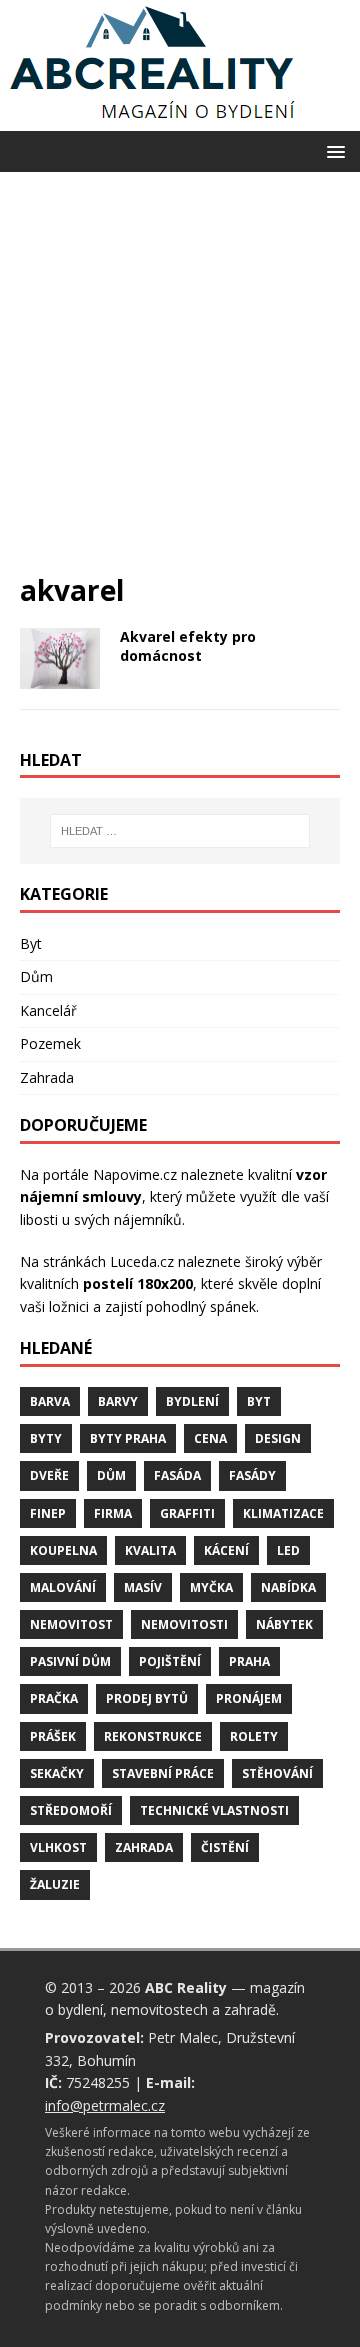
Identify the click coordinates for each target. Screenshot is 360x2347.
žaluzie (55, 1884)
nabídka (288, 1587)
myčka (211, 1587)
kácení (226, 1550)
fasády (252, 1475)
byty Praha (128, 1438)
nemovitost (71, 1624)
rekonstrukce (153, 1736)
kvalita (150, 1550)
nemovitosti (184, 1624)
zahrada (144, 1847)
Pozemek (50, 1043)
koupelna (63, 1550)
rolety (254, 1736)
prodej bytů (147, 1698)
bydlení (192, 1401)
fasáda (177, 1475)
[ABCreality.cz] (153, 119)
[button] (332, 150)
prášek (53, 1736)
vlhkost (58, 1847)
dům (111, 1475)
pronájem (249, 1698)
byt (259, 1401)
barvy (118, 1401)
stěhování (277, 1773)
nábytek (284, 1624)
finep (48, 1513)
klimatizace (283, 1513)
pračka (54, 1698)
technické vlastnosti (214, 1810)
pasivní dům (70, 1661)
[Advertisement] (180, 382)
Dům (36, 976)
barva (50, 1401)
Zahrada (47, 1077)
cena (210, 1438)
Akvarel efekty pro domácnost (188, 645)
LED (288, 1550)
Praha (249, 1661)
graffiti (187, 1513)
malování (63, 1587)
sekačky (57, 1773)
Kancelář (48, 1010)
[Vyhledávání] (180, 831)
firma (113, 1513)
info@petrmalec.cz (105, 2105)
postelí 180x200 (138, 1283)
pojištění (170, 1661)
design (278, 1438)
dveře (49, 1475)
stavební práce (163, 1773)
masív (143, 1587)
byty (46, 1438)
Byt (31, 943)
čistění (225, 1847)
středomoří (71, 1810)
